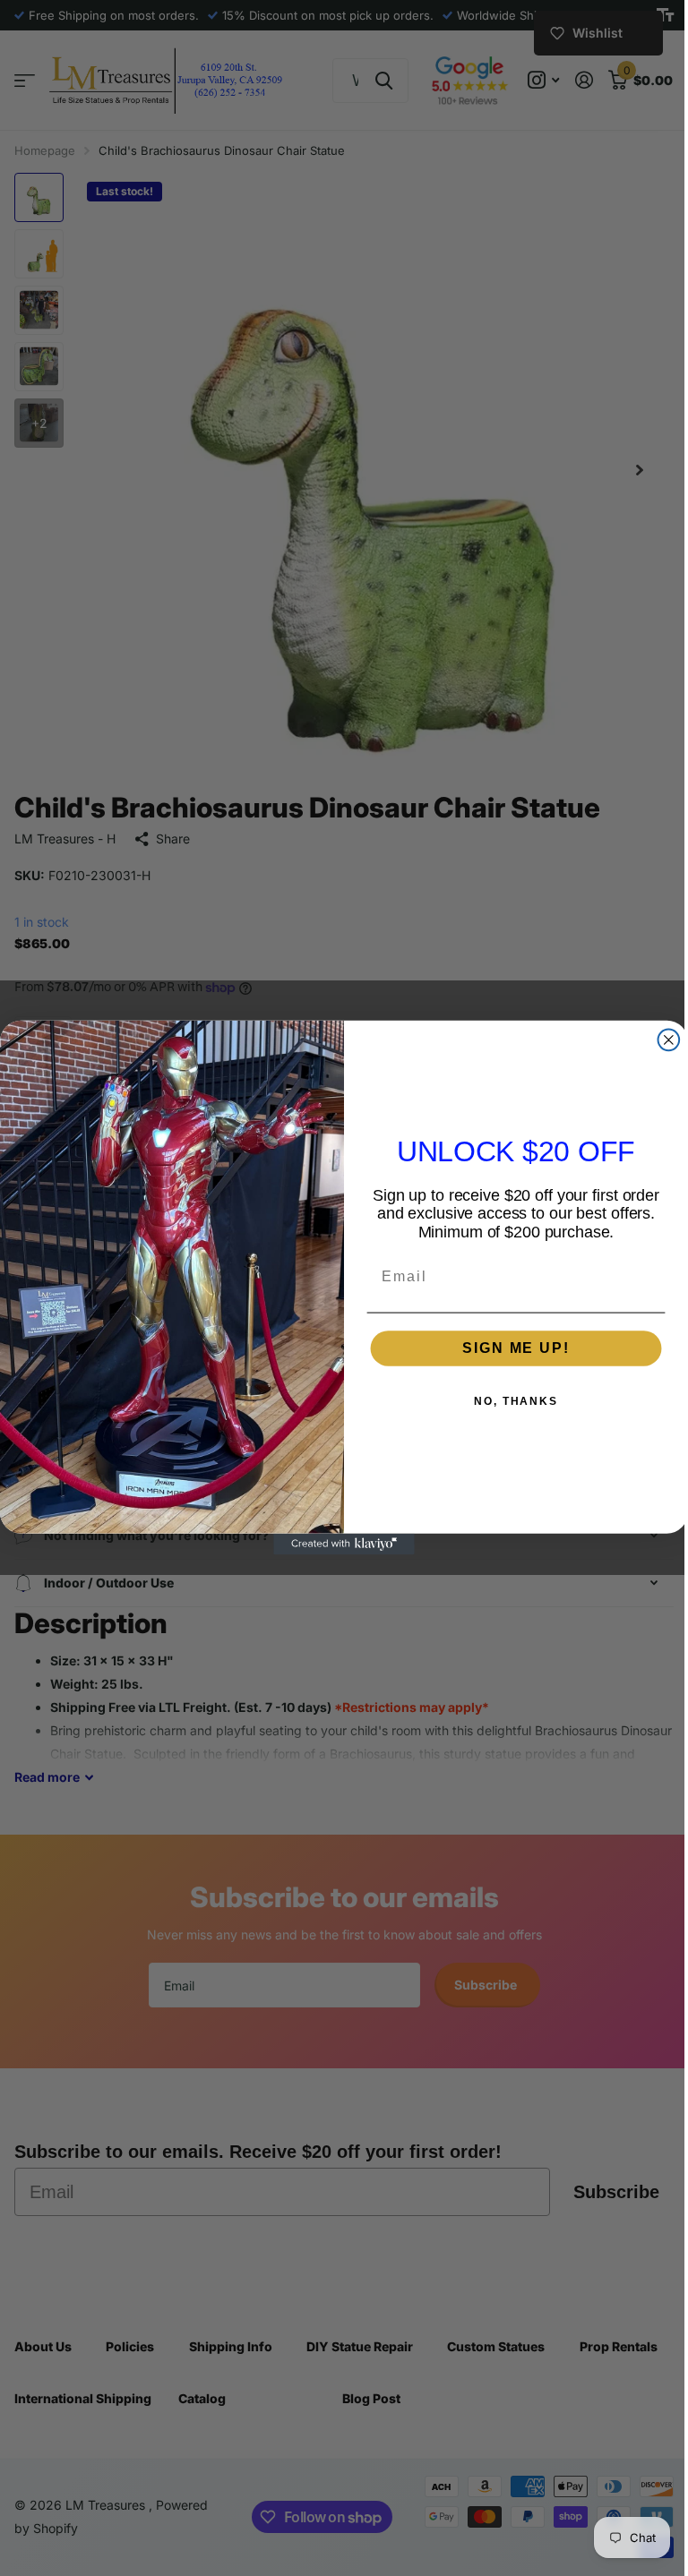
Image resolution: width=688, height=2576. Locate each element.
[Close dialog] (662, 1040)
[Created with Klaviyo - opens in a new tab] (338, 1545)
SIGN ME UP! (509, 1348)
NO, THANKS (510, 1401)
